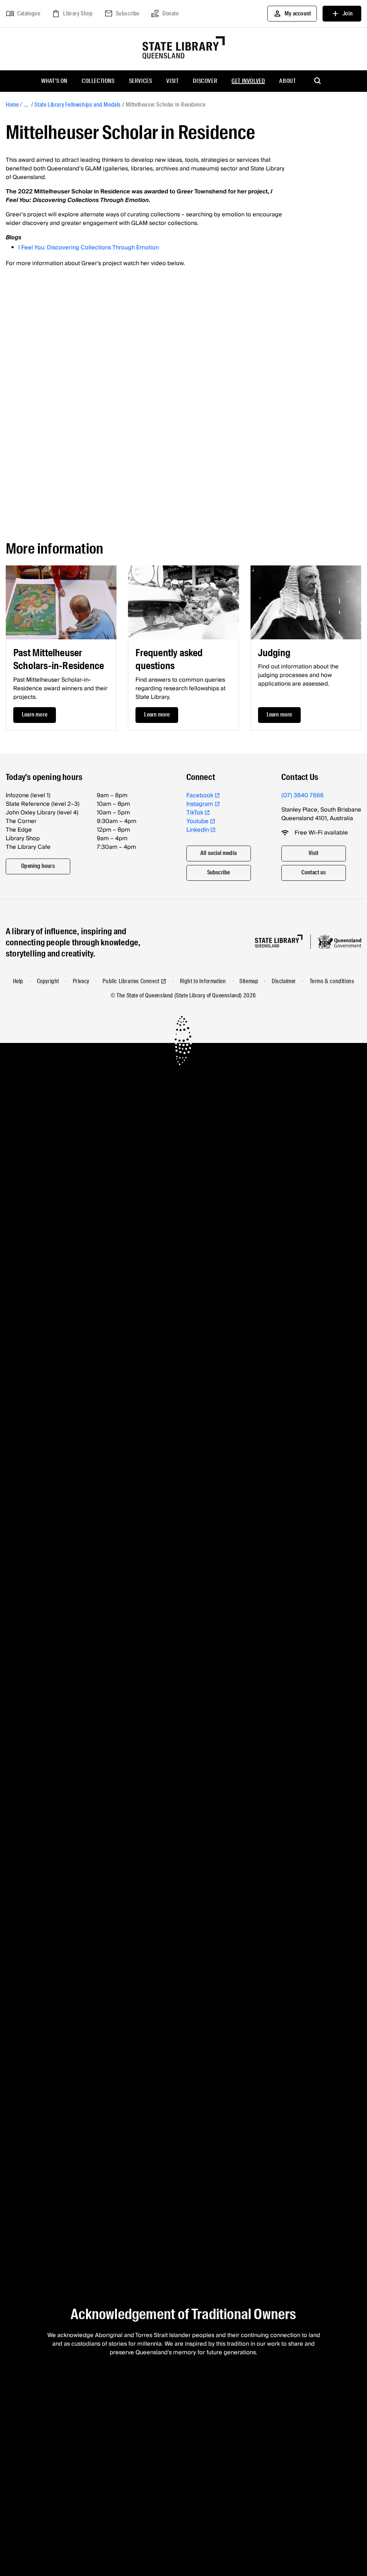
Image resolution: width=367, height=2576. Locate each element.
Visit (172, 81)
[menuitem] (54, 81)
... (26, 105)
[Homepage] (279, 941)
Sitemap (249, 981)
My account (292, 14)
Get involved (248, 81)
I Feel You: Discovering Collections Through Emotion (89, 248)
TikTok (195, 813)
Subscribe (122, 14)
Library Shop (72, 14)
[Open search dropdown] (318, 81)
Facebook (200, 795)
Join (342, 14)
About (287, 81)
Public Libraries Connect (131, 981)
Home (12, 105)
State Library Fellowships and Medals (78, 105)
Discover (205, 81)
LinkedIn (198, 830)
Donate (165, 14)
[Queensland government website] (339, 942)
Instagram (200, 804)
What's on (54, 81)
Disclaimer (284, 981)
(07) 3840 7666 (302, 795)
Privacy (81, 981)
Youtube (197, 821)
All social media (218, 853)
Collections (98, 81)
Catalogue (23, 14)
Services (141, 81)
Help (18, 981)
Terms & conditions (332, 981)
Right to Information (203, 981)
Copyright (48, 981)
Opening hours (38, 866)
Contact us (314, 872)
